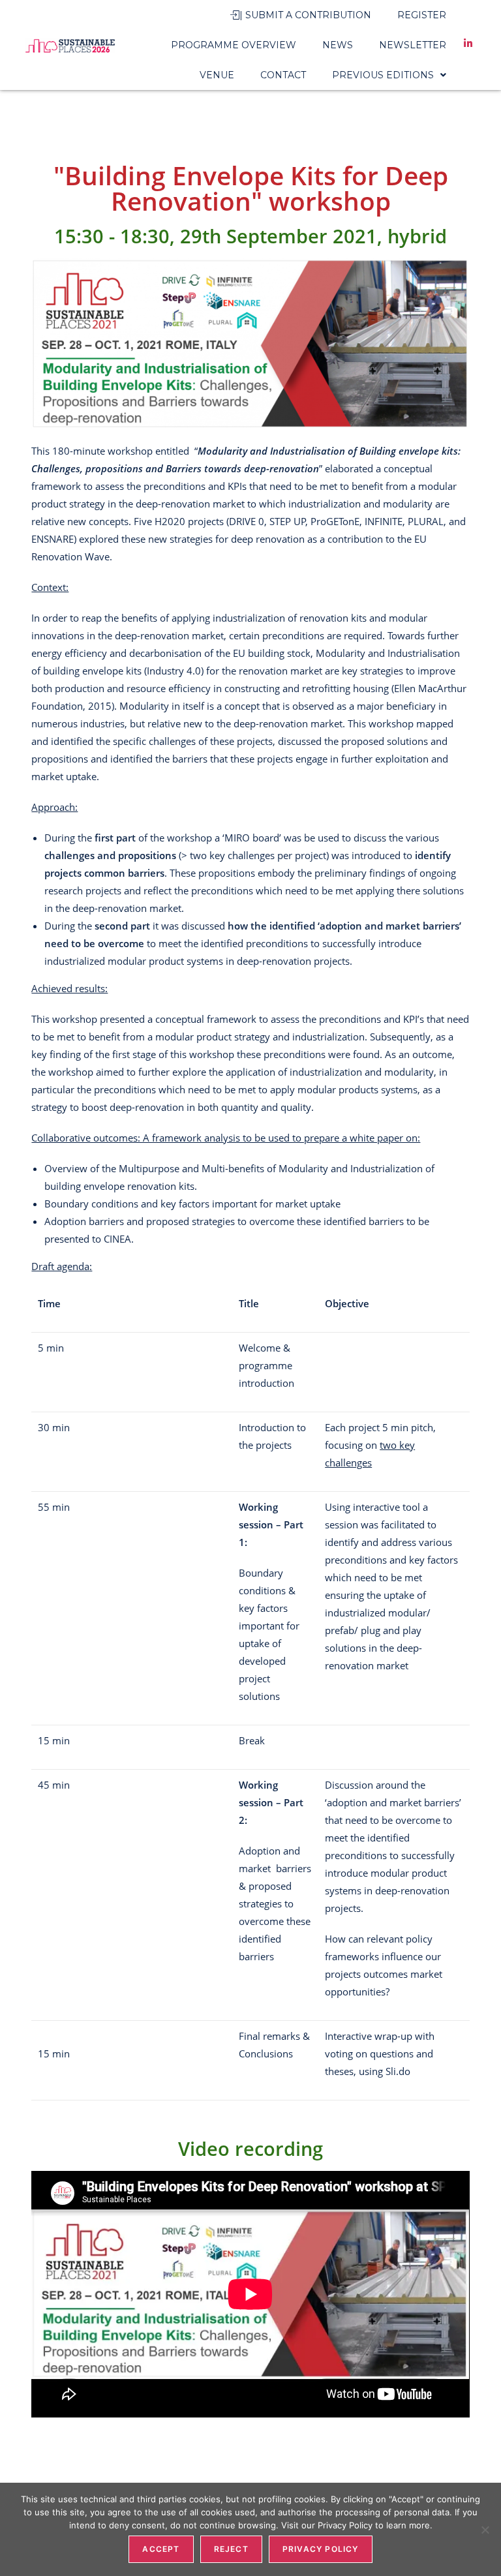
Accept (161, 2549)
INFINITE (384, 521)
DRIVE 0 (247, 521)
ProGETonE (335, 521)
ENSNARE (53, 539)
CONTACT (283, 75)
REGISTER (422, 15)
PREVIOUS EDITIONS (383, 75)
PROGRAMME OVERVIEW (234, 45)
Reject (231, 2549)
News (338, 45)
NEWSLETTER (413, 45)
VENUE (217, 75)
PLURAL (426, 521)
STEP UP (288, 521)
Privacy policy (321, 2549)
